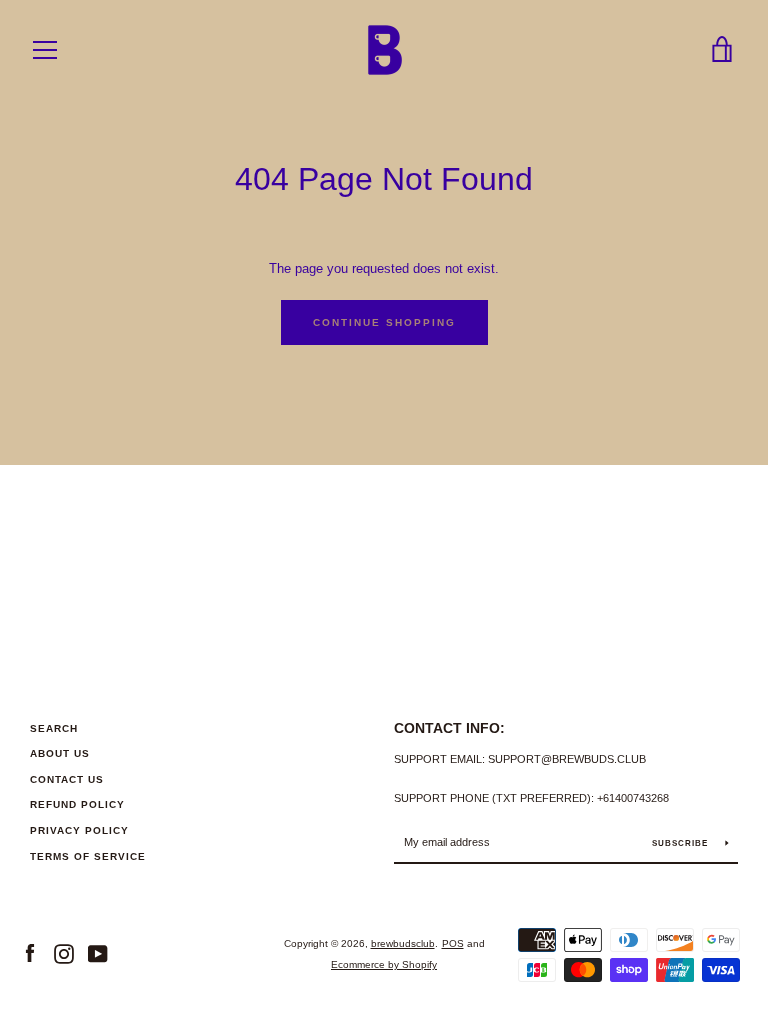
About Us (60, 753)
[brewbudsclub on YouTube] (98, 953)
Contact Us (67, 779)
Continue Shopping (384, 322)
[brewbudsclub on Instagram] (64, 953)
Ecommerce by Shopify (384, 964)
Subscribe (681, 843)
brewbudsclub (403, 943)
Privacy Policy (79, 830)
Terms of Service (88, 856)
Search (54, 728)
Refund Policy (77, 804)
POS (453, 943)
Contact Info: (449, 728)
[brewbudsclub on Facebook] (30, 953)
